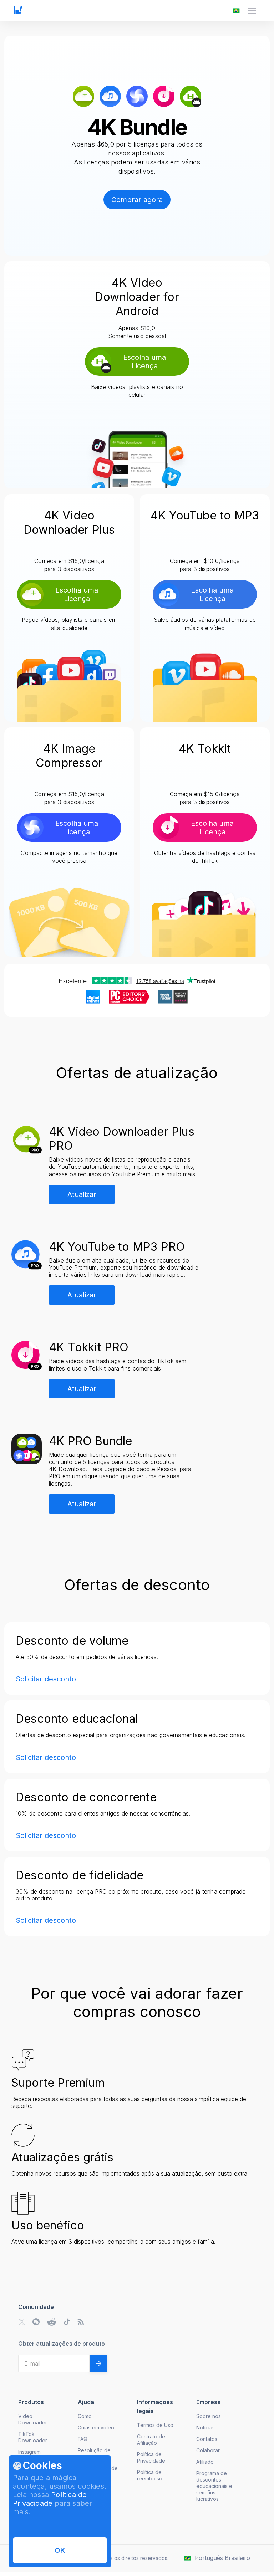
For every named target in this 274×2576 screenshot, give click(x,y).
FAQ (83, 2439)
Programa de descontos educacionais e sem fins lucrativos (214, 2486)
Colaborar (208, 2450)
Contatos (207, 2439)
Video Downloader (33, 2419)
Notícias (205, 2428)
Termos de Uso (155, 2425)
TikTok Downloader (33, 2437)
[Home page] (18, 12)
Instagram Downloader (33, 2455)
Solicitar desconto (46, 1679)
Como (85, 2416)
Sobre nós (209, 2416)
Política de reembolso (150, 2475)
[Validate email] (98, 2364)
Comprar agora (137, 200)
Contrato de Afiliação (151, 2440)
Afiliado (205, 2462)
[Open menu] (252, 11)
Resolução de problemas (94, 2454)
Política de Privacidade (50, 2499)
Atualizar (82, 1194)
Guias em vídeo (96, 2428)
